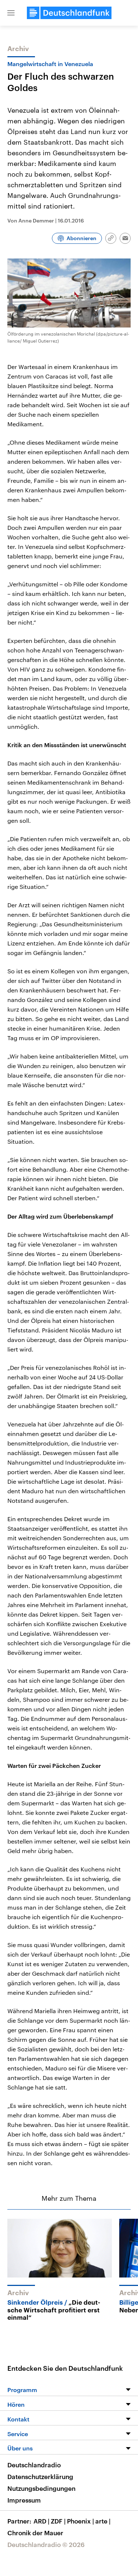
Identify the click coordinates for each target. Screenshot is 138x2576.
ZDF (58, 2521)
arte (103, 2521)
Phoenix (80, 2521)
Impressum (24, 2500)
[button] (11, 13)
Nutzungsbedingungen (41, 2488)
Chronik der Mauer (35, 2533)
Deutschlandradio (34, 2465)
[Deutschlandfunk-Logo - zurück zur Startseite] (69, 13)
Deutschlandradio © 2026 (46, 2544)
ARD (41, 2521)
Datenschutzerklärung (40, 2476)
